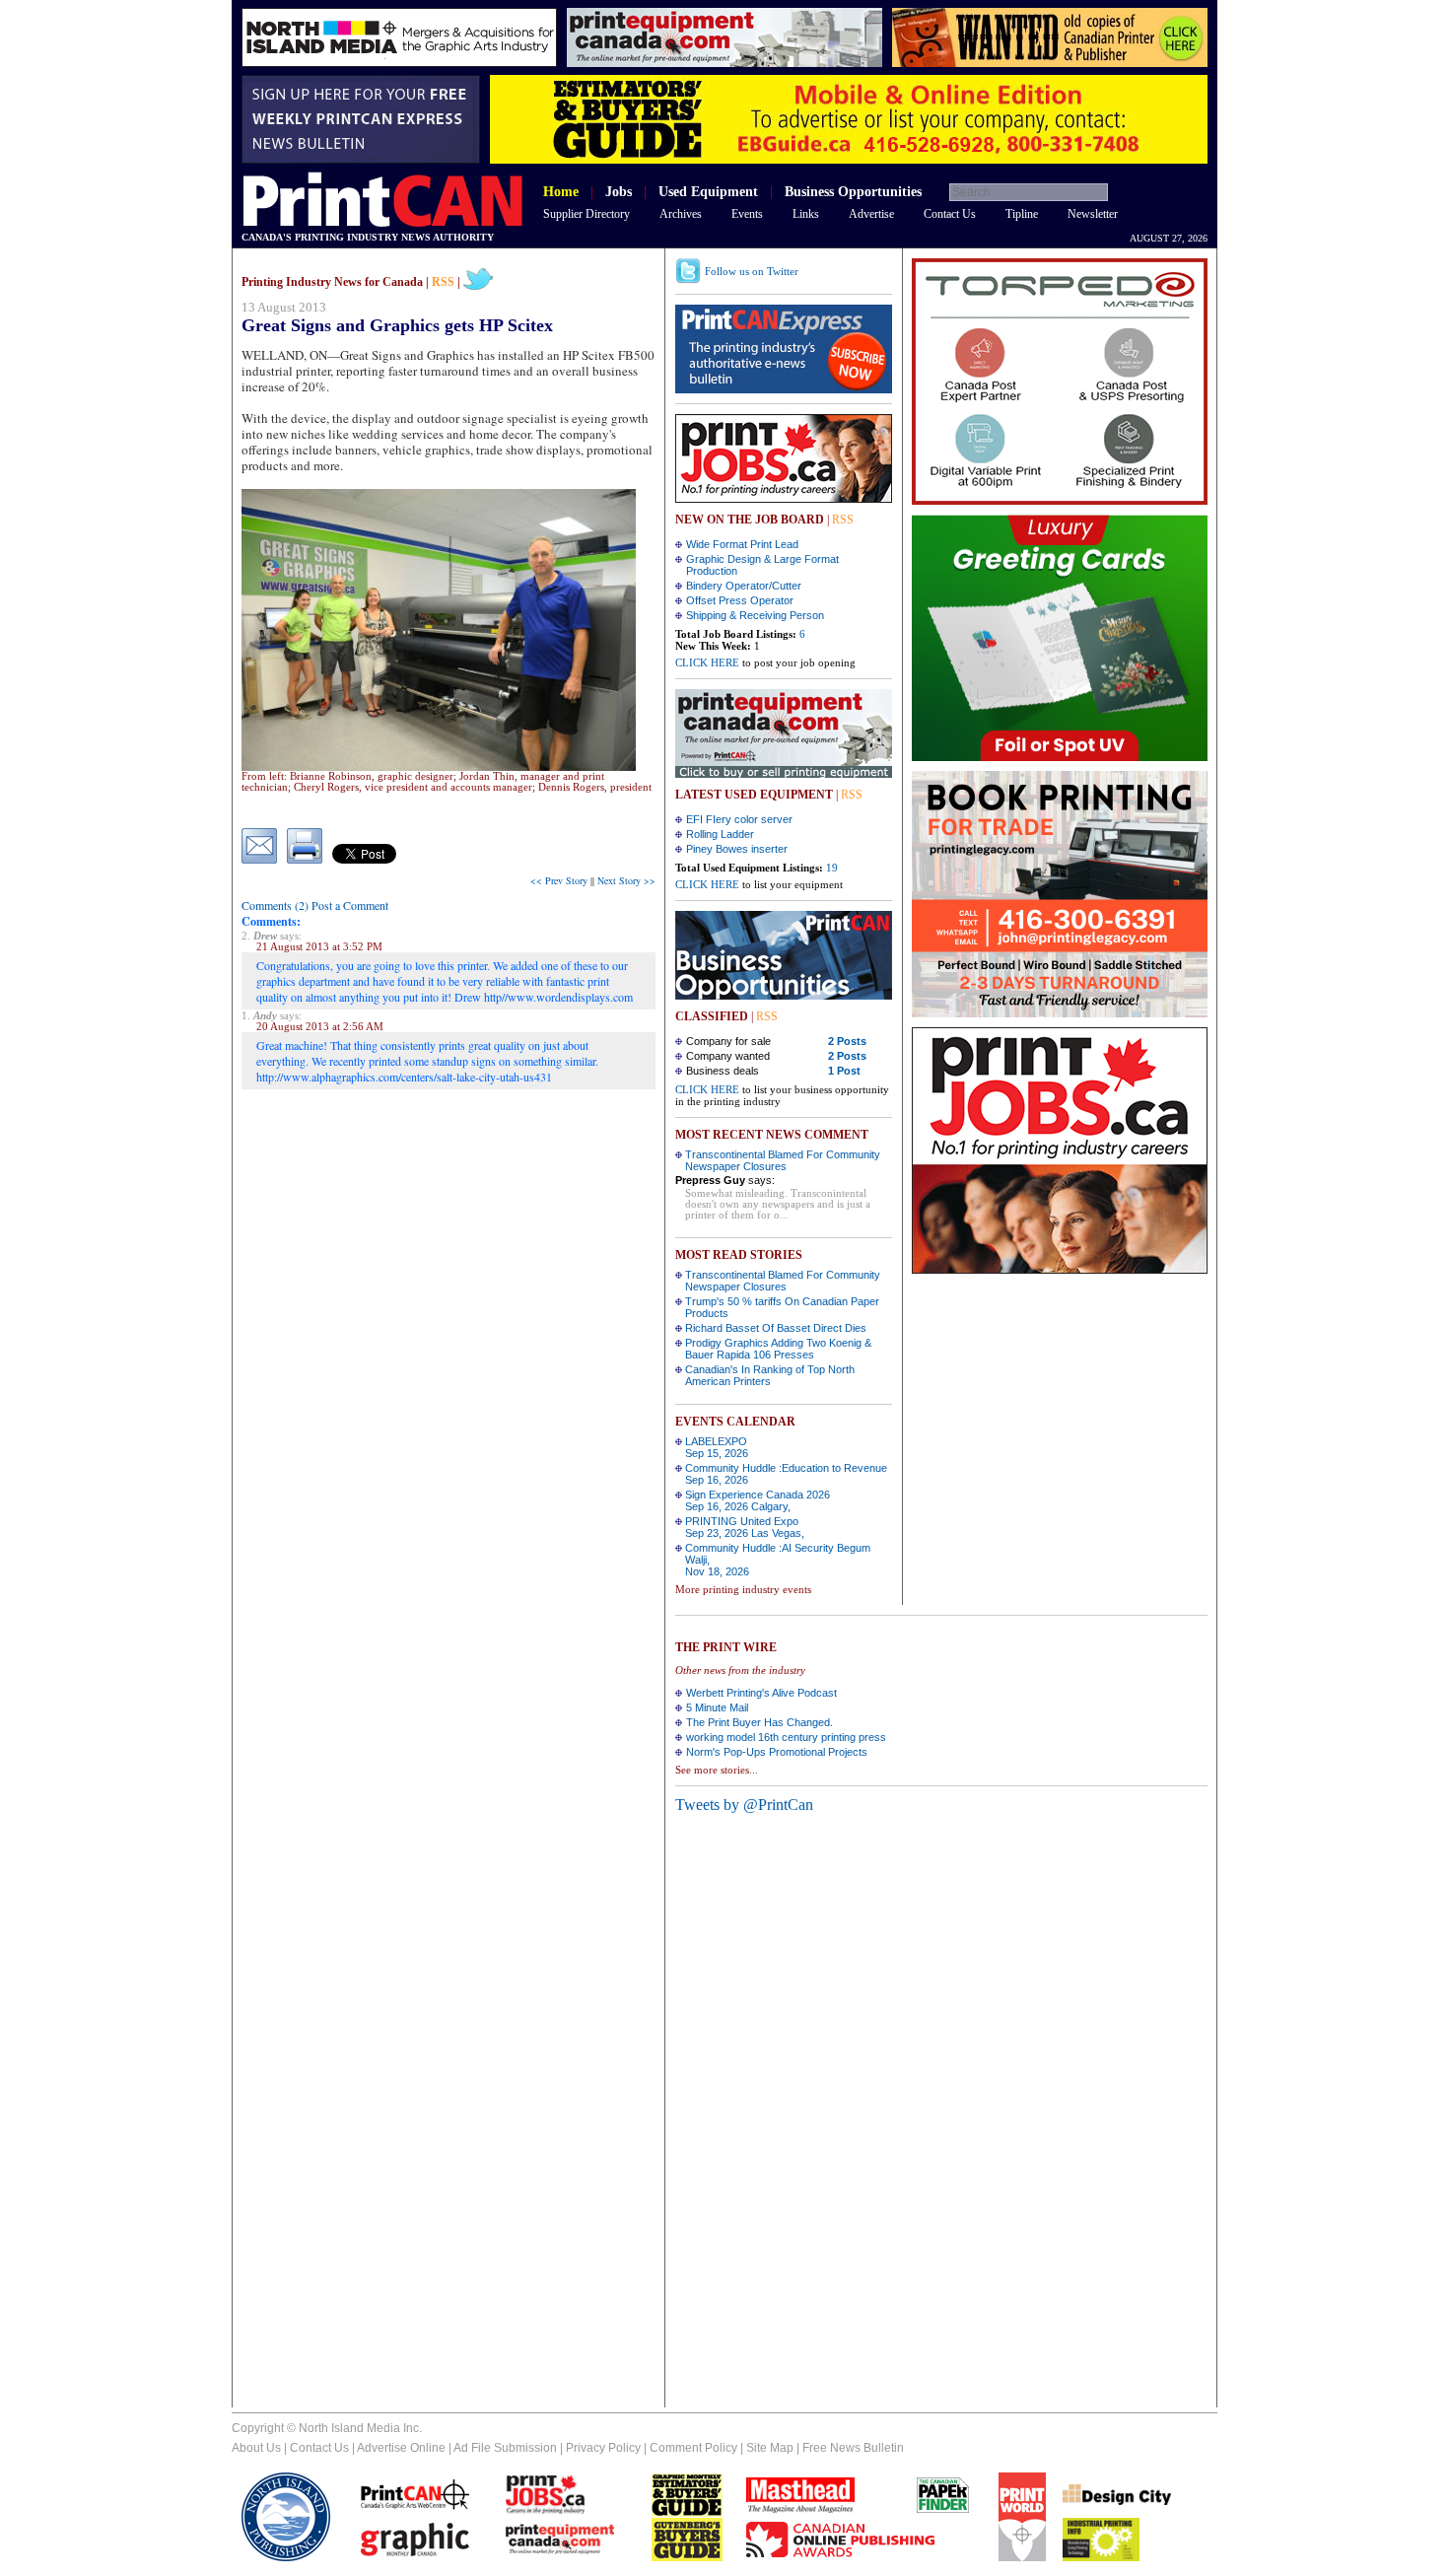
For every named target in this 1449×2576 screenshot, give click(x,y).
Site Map (770, 2448)
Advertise (871, 214)
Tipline (1022, 214)
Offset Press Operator (740, 600)
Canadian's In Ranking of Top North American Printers (770, 1375)
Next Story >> (626, 880)
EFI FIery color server (739, 819)
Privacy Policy (603, 2448)
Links (806, 214)
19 (832, 868)
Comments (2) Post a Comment (315, 905)
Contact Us (950, 214)
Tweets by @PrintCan (744, 1805)
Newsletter (1093, 214)
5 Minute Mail (717, 1707)
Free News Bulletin (853, 2448)
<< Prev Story (559, 880)
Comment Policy (693, 2448)
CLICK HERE (707, 662)
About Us (256, 2448)
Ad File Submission (505, 2448)
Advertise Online (401, 2448)
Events (747, 214)
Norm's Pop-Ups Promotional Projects (777, 1752)
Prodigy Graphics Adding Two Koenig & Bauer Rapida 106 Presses (778, 1349)
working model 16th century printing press (786, 1737)
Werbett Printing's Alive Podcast (761, 1693)
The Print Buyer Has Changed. (759, 1722)
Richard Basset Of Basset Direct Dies (776, 1328)
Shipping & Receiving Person (755, 615)
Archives (681, 214)
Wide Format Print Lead (742, 544)
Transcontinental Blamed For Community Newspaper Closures (783, 1160)
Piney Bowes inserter (737, 849)
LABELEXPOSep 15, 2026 (717, 1447)
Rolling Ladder (720, 834)
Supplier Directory (586, 214)
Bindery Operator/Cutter (744, 586)
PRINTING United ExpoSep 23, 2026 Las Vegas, (745, 1527)
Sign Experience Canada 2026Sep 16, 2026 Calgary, (758, 1500)
